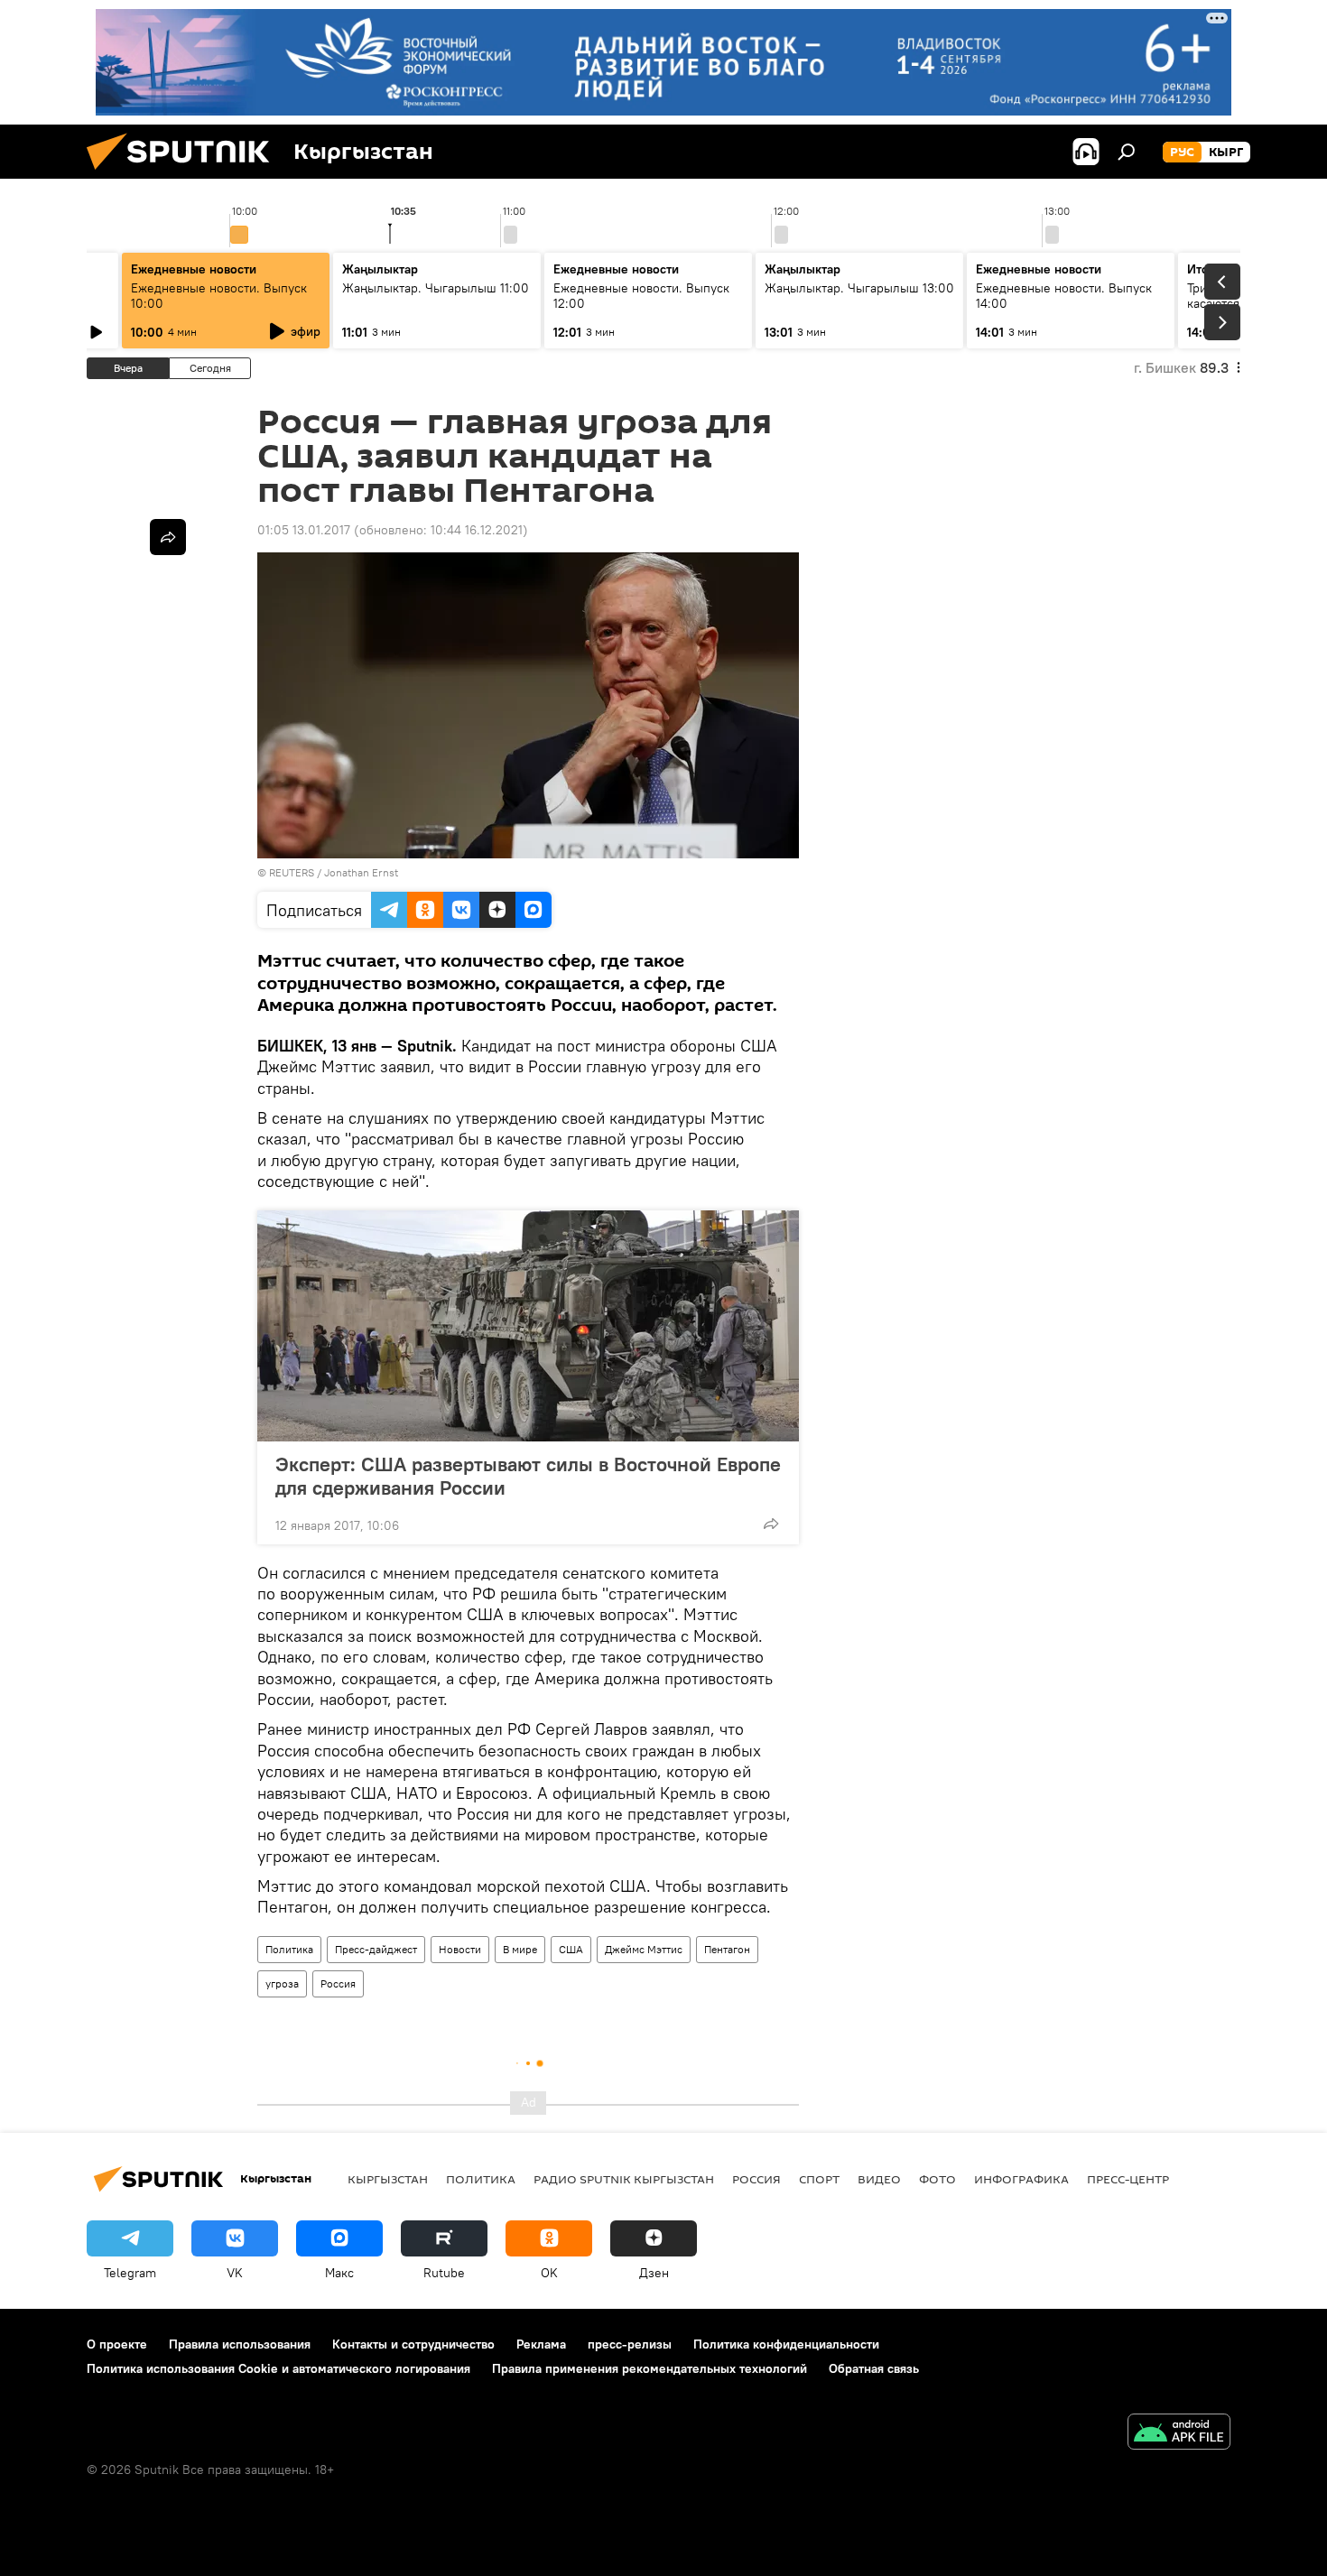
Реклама (541, 2344)
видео (879, 2179)
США (571, 1949)
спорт (819, 2179)
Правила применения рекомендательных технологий (650, 2368)
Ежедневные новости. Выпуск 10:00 (219, 296)
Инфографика (1021, 2179)
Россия (338, 1983)
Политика (289, 1949)
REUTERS (292, 872)
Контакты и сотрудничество (413, 2344)
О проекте (117, 2344)
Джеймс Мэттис (644, 1949)
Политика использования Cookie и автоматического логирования (278, 2368)
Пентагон (727, 1949)
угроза (282, 1983)
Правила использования (240, 2344)
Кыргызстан (388, 2179)
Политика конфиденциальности (786, 2344)
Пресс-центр (1128, 2179)
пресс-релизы (630, 2344)
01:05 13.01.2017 (304, 530)
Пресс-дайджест (376, 1949)
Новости (460, 1949)
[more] (771, 1524)
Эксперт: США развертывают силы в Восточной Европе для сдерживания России (528, 1476)
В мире (520, 1949)
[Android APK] (1179, 2434)
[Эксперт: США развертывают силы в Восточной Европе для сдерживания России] (528, 1326)
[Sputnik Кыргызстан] (185, 174)
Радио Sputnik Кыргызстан (624, 2179)
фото (937, 2179)
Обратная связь (874, 2368)
